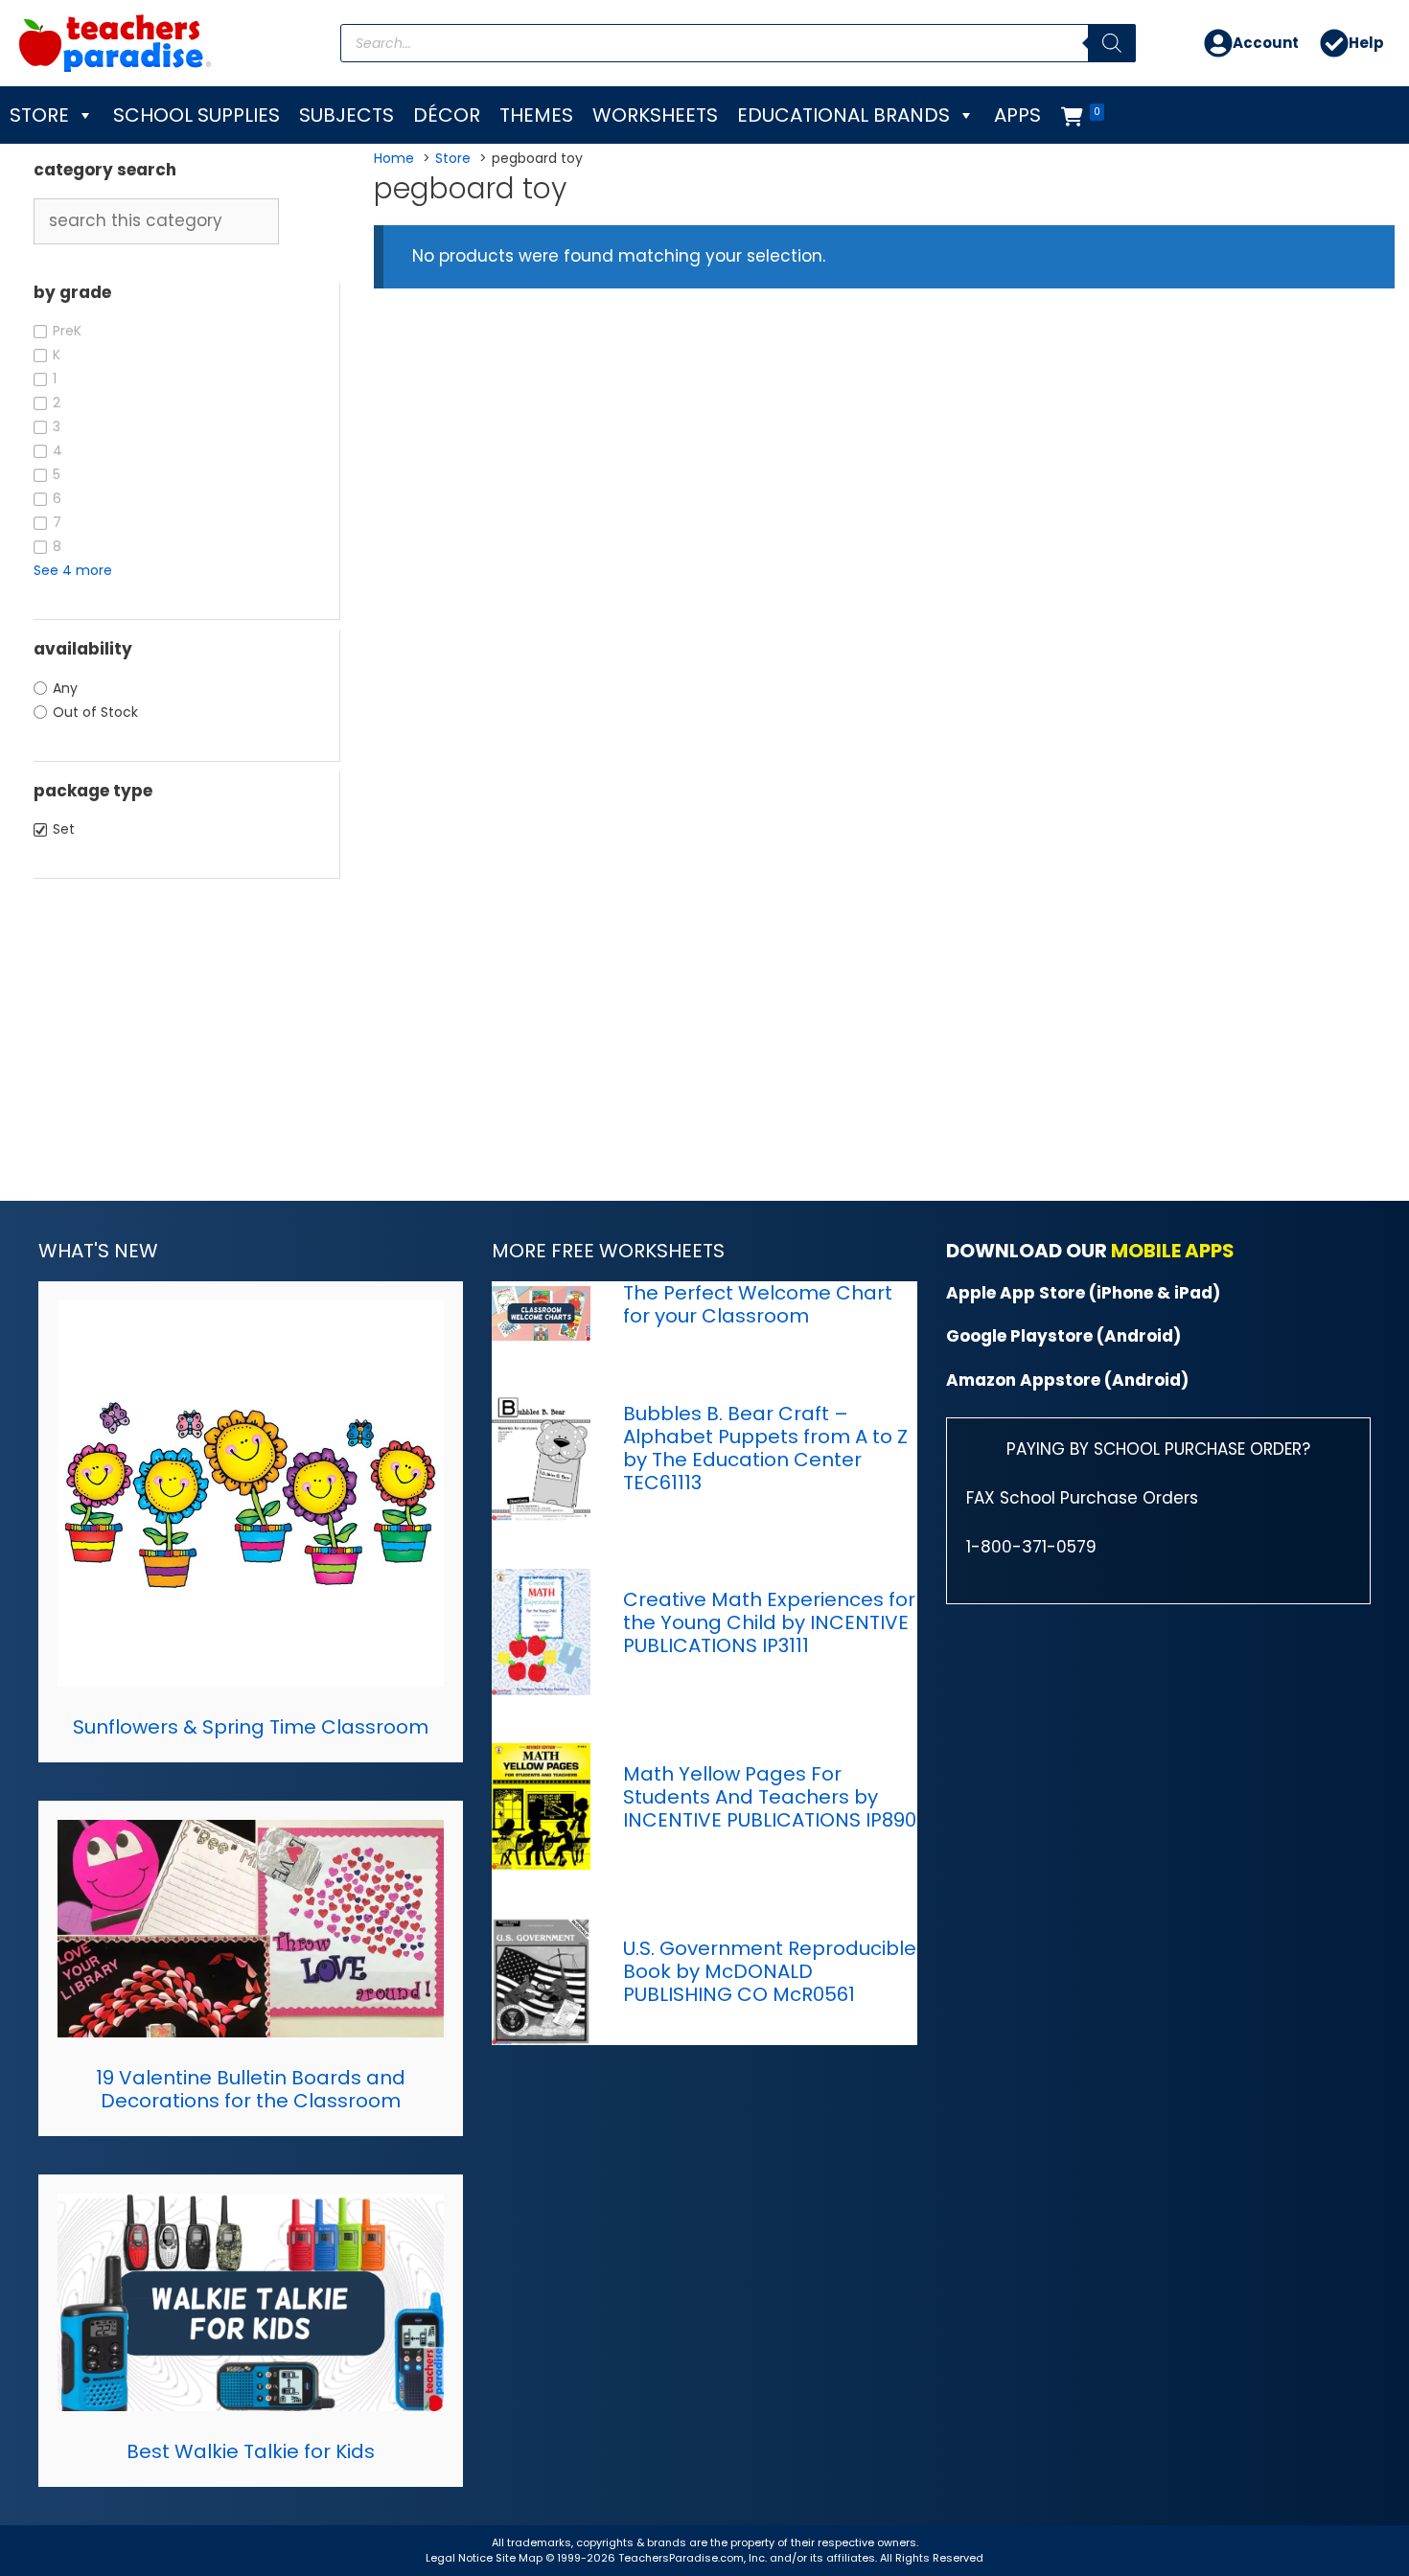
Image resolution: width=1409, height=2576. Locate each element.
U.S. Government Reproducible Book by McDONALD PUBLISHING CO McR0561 (770, 1971)
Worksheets (655, 115)
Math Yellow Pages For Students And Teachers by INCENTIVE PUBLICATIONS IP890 (770, 1797)
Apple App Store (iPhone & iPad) (1083, 1293)
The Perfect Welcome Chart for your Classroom (758, 1304)
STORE (39, 115)
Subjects (346, 115)
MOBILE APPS (1173, 1251)
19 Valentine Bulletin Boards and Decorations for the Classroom (251, 2089)
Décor (447, 115)
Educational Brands (843, 115)
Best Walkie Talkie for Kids (251, 2451)
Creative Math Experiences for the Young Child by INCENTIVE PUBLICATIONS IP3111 (769, 1622)
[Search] (1112, 43)
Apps (1017, 115)
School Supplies (196, 115)
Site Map (520, 2558)
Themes (536, 115)
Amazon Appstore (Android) (1067, 1380)
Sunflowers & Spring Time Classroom (251, 1727)
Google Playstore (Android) (1063, 1336)
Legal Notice (459, 2558)
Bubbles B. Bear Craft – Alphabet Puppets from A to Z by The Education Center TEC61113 (765, 1448)
